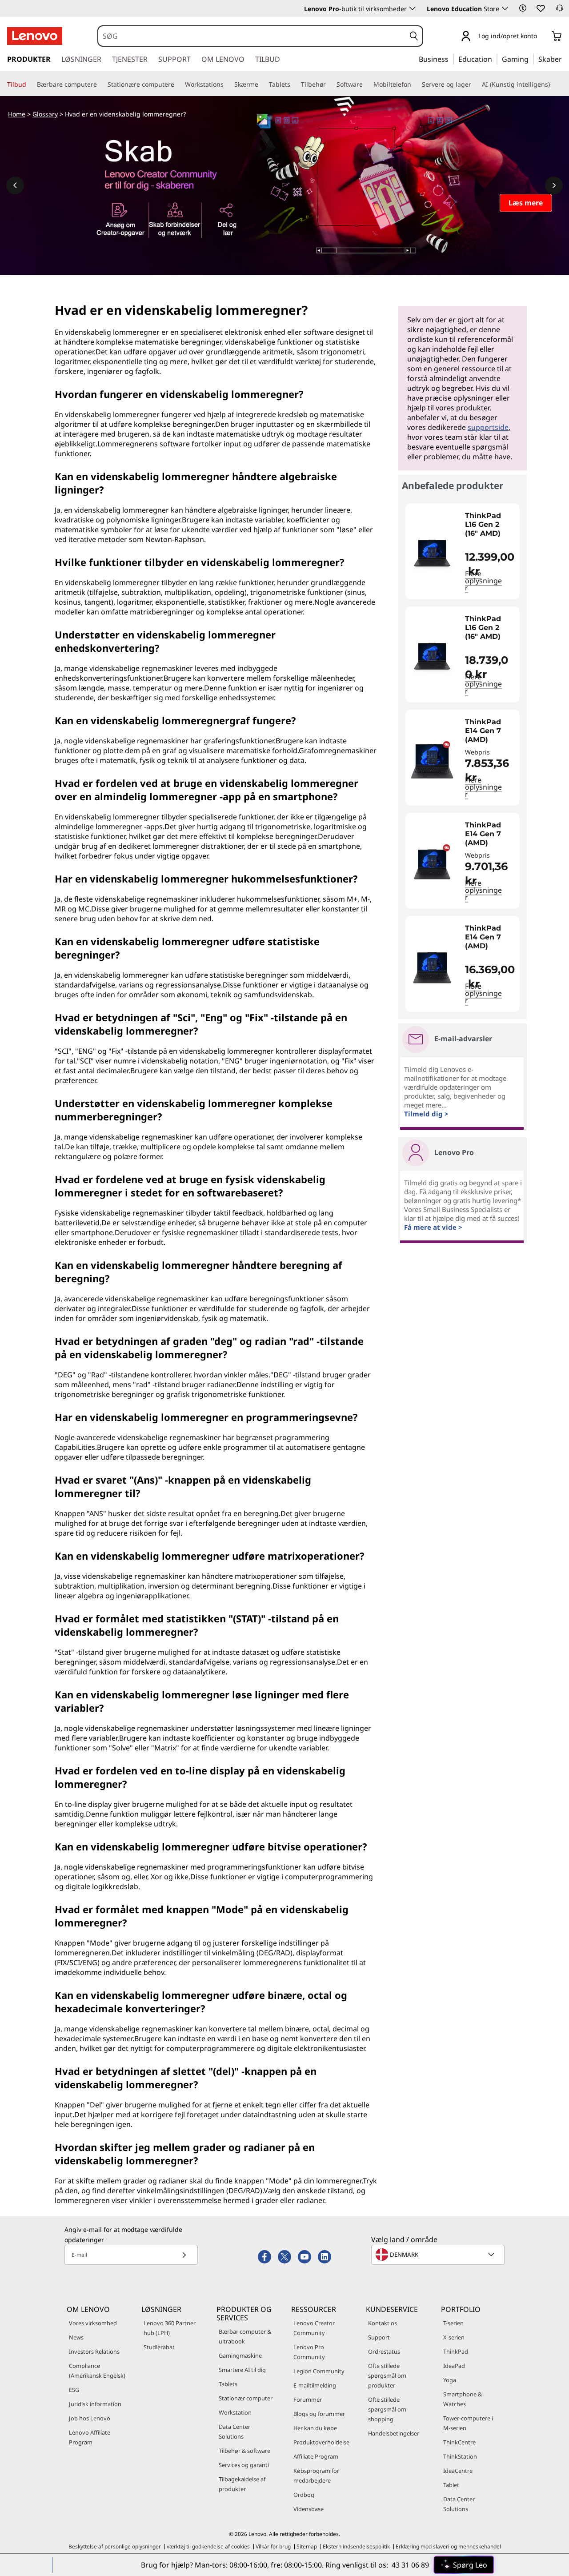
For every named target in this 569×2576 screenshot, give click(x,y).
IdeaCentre (458, 2471)
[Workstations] (227, 84)
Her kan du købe (315, 2428)
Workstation (235, 2412)
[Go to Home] (35, 36)
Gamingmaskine (240, 2355)
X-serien (454, 2337)
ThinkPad (456, 2351)
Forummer (308, 2399)
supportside (488, 427)
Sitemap (307, 2546)
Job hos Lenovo (90, 2418)
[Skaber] (565, 59)
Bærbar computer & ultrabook (245, 2336)
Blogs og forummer (319, 2414)
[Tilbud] (30, 84)
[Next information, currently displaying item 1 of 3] (554, 185)
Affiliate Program (316, 2456)
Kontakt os (383, 2323)
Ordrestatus (384, 2351)
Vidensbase (309, 2509)
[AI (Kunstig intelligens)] (553, 84)
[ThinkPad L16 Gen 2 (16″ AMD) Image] (432, 555)
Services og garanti (244, 2465)
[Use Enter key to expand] (542, 37)
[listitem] (463, 551)
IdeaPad (454, 2366)
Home (17, 114)
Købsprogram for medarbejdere (316, 2476)
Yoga (450, 2380)
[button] (523, 8)
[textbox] (439, 2255)
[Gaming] (531, 59)
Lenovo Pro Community (309, 2352)
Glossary (45, 114)
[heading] (490, 525)
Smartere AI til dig (242, 2370)
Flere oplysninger (483, 581)
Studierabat (159, 2347)
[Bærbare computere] (100, 84)
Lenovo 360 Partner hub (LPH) (170, 2328)
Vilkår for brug (273, 2546)
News (76, 2337)
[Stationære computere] (178, 84)
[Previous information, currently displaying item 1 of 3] (15, 185)
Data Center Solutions (234, 2432)
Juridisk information (95, 2404)
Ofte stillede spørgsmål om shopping (387, 2409)
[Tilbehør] (329, 84)
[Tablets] (294, 84)
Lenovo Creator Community (314, 2328)
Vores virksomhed (93, 2323)
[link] (560, 11)
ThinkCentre (459, 2442)
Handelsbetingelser (394, 2433)
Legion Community (319, 2371)
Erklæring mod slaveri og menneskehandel (448, 2546)
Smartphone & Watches (463, 2399)
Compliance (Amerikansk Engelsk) (97, 2371)
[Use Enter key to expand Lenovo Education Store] (505, 8)
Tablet (451, 2485)
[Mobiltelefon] (415, 84)
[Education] (495, 59)
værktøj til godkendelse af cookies (208, 2546)
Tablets (228, 2384)
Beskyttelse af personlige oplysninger (115, 2546)
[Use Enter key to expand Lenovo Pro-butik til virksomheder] (413, 8)
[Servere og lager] (475, 84)
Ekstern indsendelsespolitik (356, 2546)
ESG (74, 2390)
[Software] (366, 84)
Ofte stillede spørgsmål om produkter (387, 2375)
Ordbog (304, 2495)
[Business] (451, 59)
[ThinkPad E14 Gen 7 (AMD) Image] (432, 761)
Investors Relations (94, 2351)
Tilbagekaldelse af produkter (242, 2484)
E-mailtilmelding (315, 2385)
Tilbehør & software (244, 2451)
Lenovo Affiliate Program (90, 2437)
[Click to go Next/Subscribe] (184, 2255)
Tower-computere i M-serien (468, 2423)
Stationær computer (246, 2398)
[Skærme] (262, 84)
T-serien (453, 2323)
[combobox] (252, 36)
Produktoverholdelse (321, 2442)
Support (379, 2337)
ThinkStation (460, 2456)
